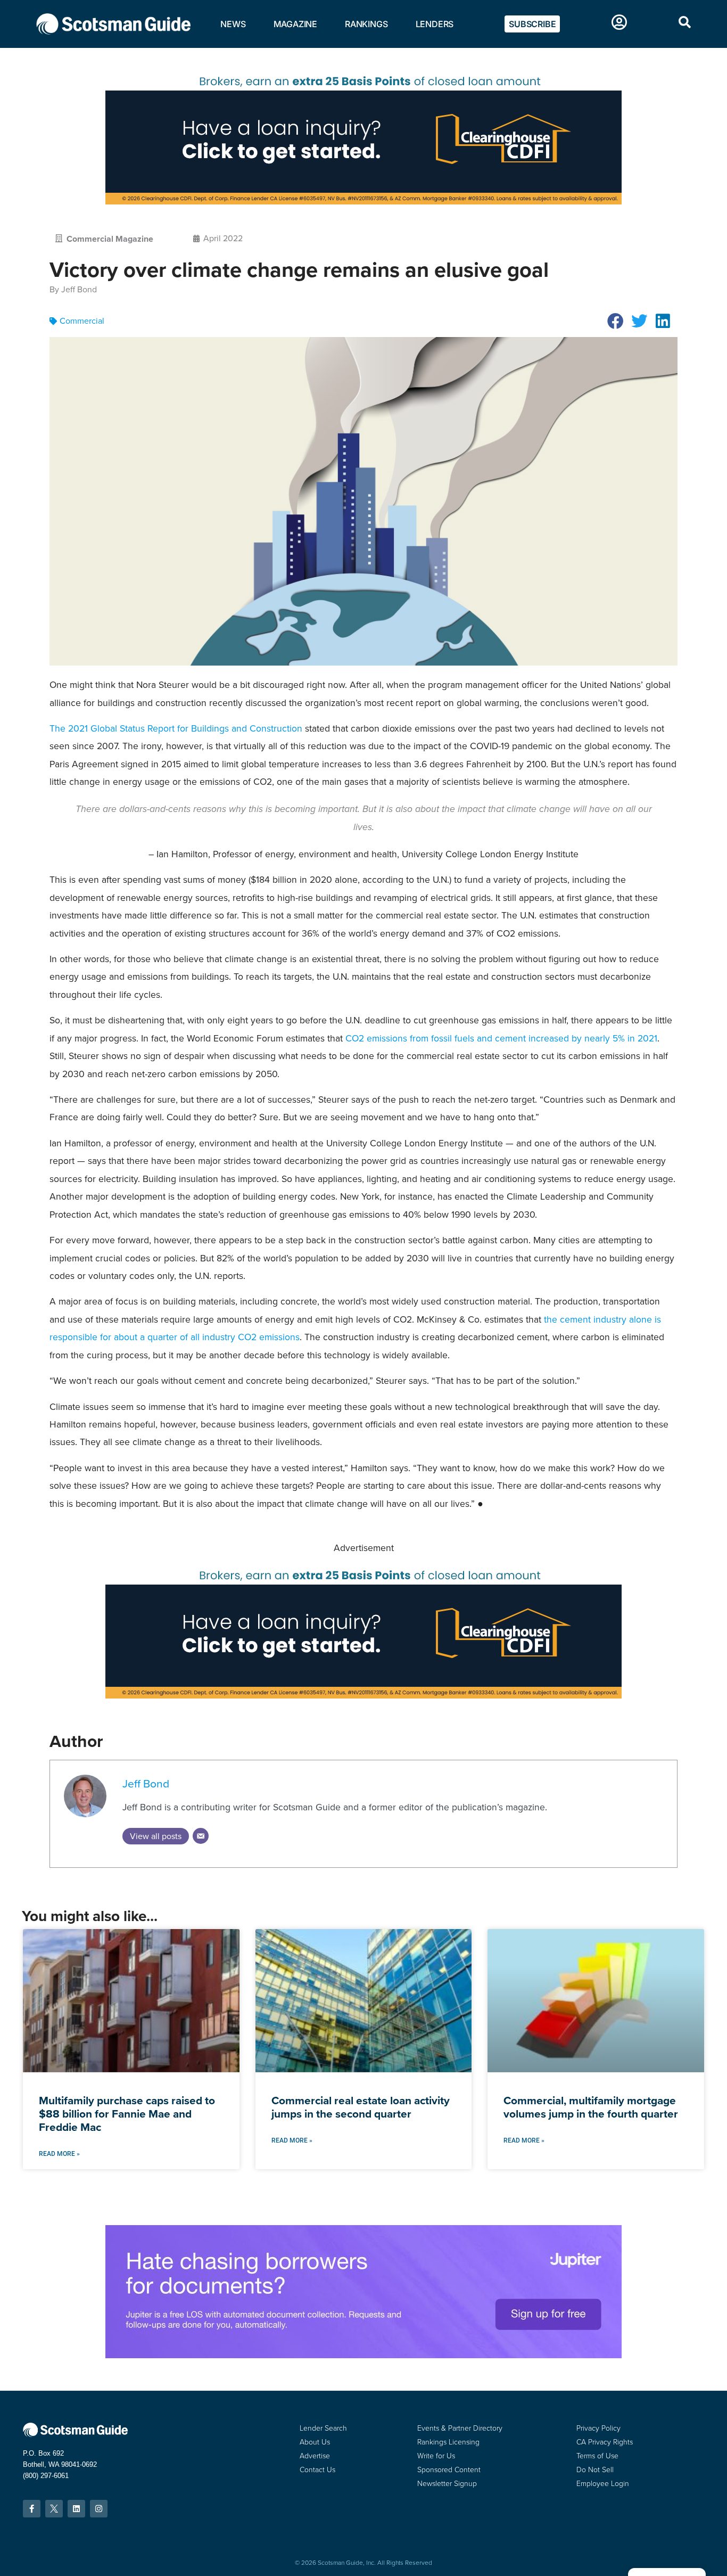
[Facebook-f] (32, 2509)
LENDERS (435, 24)
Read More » (59, 2154)
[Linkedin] (76, 2509)
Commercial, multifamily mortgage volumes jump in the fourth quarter (591, 2107)
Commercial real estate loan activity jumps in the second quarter (361, 2107)
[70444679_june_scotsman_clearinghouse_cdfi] (363, 202)
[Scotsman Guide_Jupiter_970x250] (363, 2355)
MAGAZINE (295, 24)
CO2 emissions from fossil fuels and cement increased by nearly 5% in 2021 (501, 1038)
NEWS (233, 24)
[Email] (201, 1836)
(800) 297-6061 (46, 2476)
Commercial (82, 321)
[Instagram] (99, 2509)
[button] (616, 321)
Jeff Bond (146, 1783)
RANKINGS (366, 24)
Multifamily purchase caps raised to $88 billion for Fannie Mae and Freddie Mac (127, 2114)
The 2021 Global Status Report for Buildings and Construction (176, 728)
